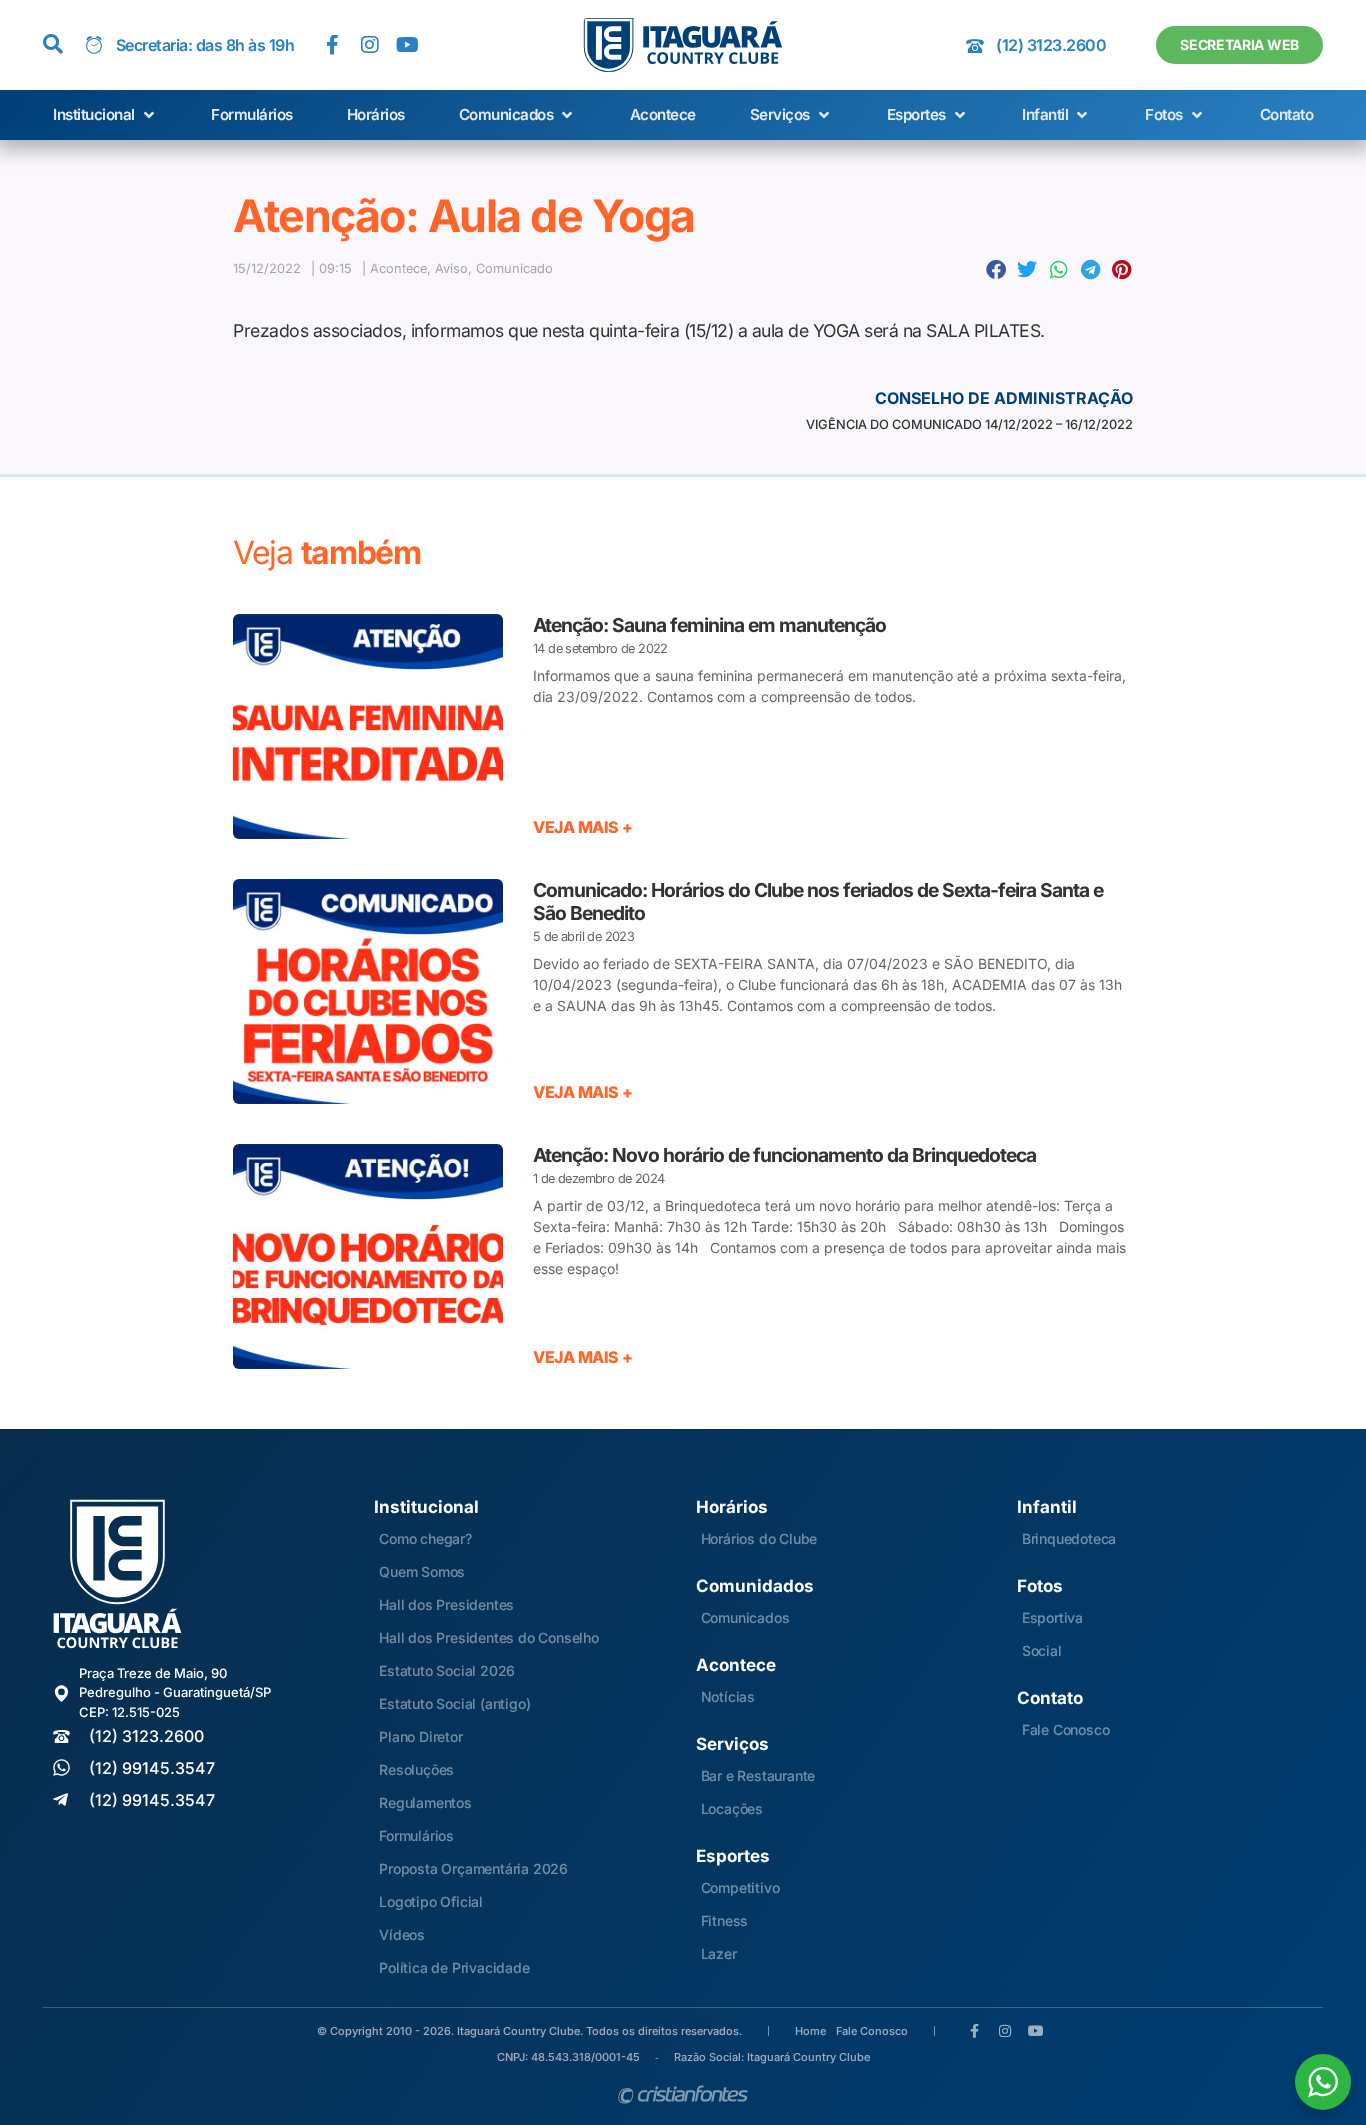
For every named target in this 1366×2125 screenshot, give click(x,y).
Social (1042, 1650)
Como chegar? (425, 1538)
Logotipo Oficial (431, 1901)
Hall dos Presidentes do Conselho (489, 1637)
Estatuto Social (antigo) (454, 1703)
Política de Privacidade (454, 1967)
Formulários (416, 1835)
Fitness (725, 1920)
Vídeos (402, 1934)
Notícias (728, 1696)
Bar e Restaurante (758, 1775)
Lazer (719, 1953)
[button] (105, 115)
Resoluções (416, 1769)
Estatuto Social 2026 (447, 1670)
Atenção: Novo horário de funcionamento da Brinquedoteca (784, 1155)
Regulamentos (425, 1802)
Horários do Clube (759, 1538)
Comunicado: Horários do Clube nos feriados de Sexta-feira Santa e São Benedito (818, 901)
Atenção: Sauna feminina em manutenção (709, 625)
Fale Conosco (1066, 1729)
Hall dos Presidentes (446, 1604)
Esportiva (1052, 1617)
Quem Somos (422, 1571)
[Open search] (53, 45)
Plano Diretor (420, 1736)
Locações (732, 1808)
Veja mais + (583, 827)
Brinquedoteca (1069, 1538)
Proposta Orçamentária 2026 (473, 1868)
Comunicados (745, 1617)
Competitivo (740, 1887)
